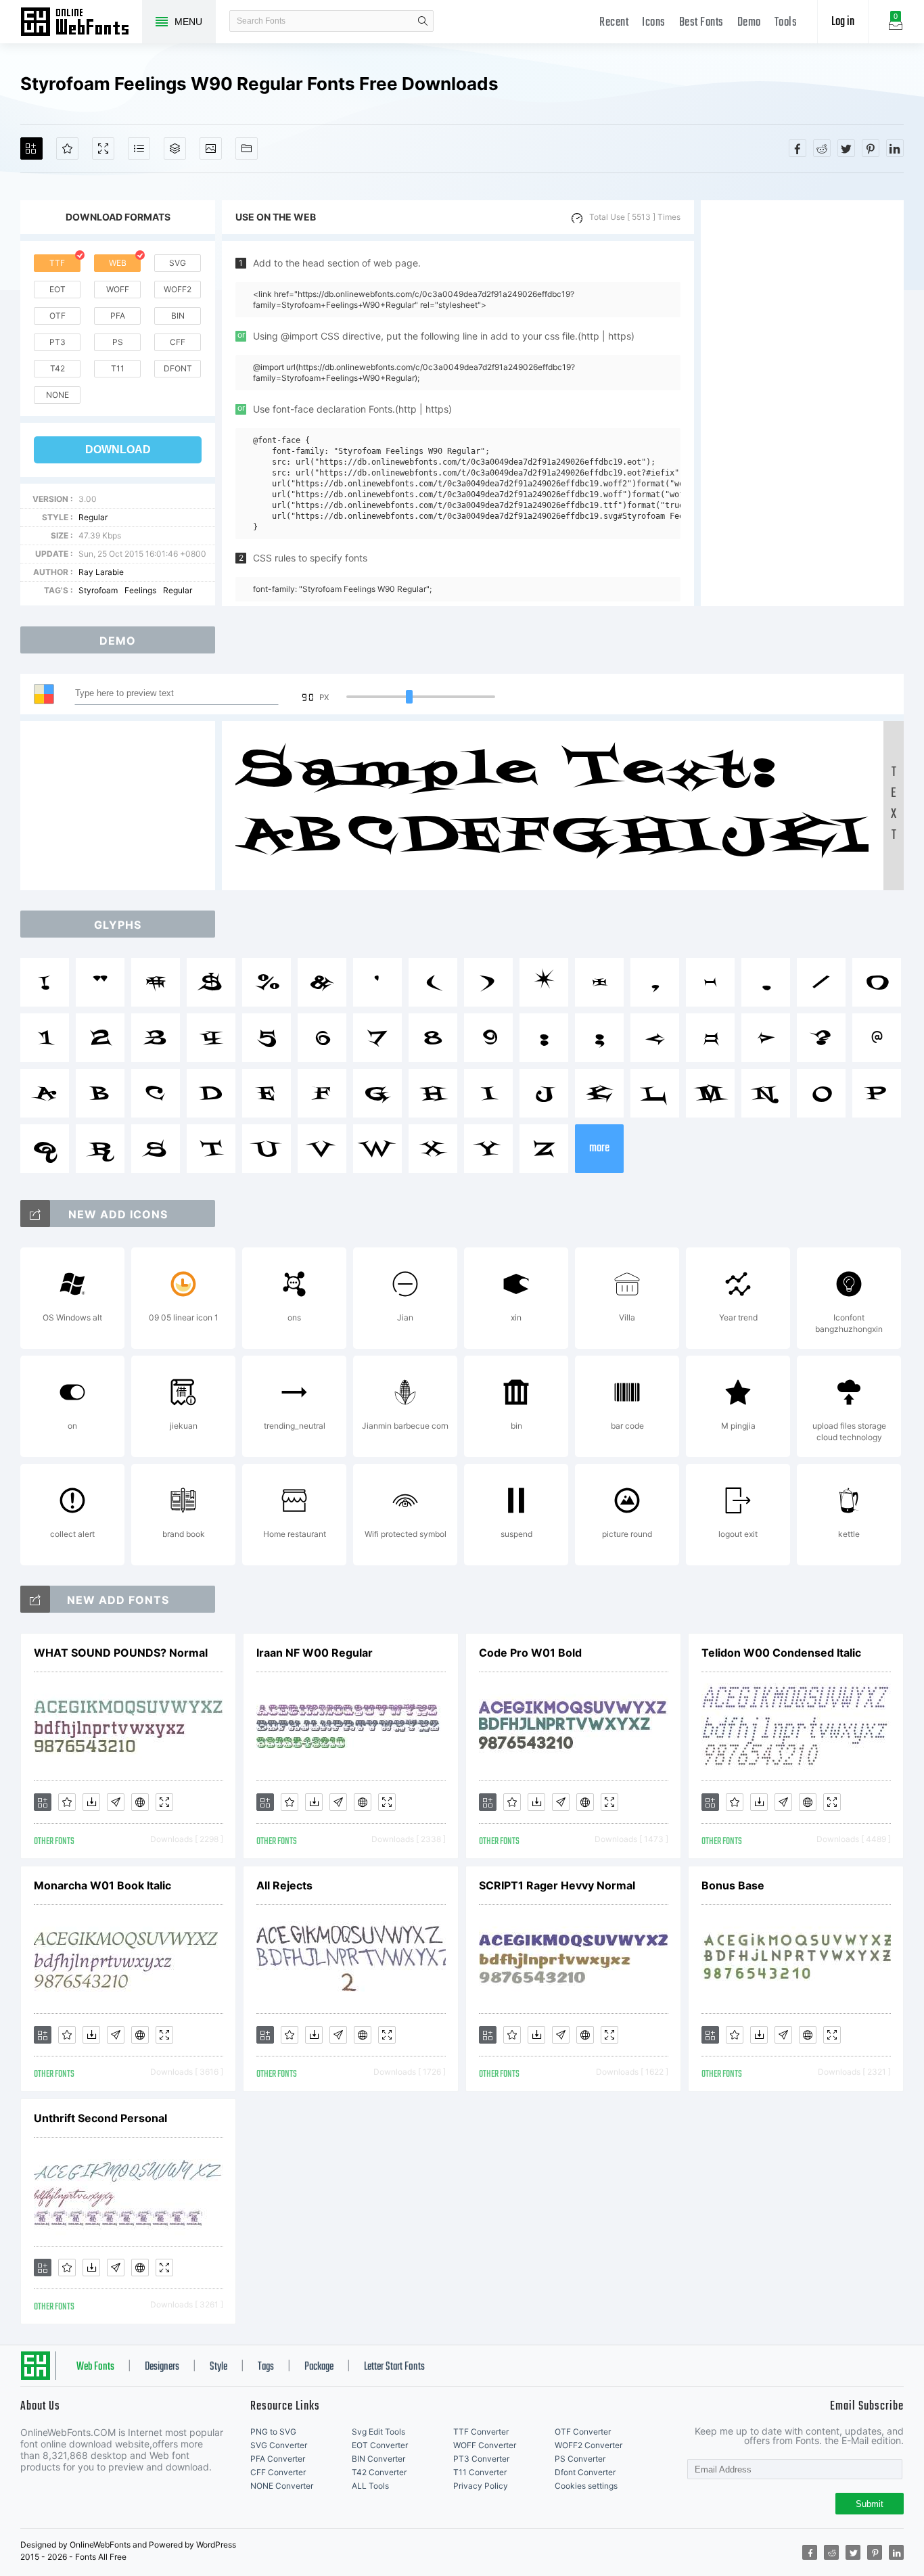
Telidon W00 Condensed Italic (781, 1653)
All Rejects (284, 1885)
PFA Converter (278, 2459)
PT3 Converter (481, 2459)
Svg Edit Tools (378, 2432)
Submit (870, 2504)
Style (218, 2367)
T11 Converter (480, 2472)
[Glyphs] (139, 148)
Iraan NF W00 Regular (315, 1653)
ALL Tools (370, 2486)
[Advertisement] (802, 403)
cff (178, 342)
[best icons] (35, 1599)
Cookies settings (586, 2486)
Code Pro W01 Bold (530, 1653)
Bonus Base (733, 1885)
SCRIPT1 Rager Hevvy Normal (557, 1885)
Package (319, 2367)
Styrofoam (98, 590)
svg (178, 263)
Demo (749, 23)
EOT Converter (380, 2445)
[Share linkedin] (895, 148)
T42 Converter (379, 2472)
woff (118, 289)
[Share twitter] (846, 148)
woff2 (178, 289)
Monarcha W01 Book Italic (102, 1885)
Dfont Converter (585, 2472)
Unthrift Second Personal (100, 2118)
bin (178, 316)
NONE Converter (282, 2486)
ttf (57, 263)
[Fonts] (247, 148)
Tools (786, 23)
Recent (614, 23)
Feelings (140, 590)
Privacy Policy (481, 2486)
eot (57, 289)
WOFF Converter (485, 2445)
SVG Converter (279, 2445)
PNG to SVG (273, 2432)
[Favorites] (67, 148)
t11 (118, 368)
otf (57, 316)
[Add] (31, 148)
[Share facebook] (798, 148)
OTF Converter (583, 2432)
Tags (266, 2367)
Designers (162, 2367)
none (57, 395)
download (118, 450)
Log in (843, 22)
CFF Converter (278, 2472)
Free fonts (81, 23)
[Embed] (140, 1802)
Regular (93, 517)
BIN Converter (378, 2459)
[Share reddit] (822, 148)
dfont (178, 368)
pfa (118, 316)
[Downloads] (91, 1802)
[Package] (175, 148)
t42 (57, 368)
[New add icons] (35, 1214)
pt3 (57, 342)
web (118, 263)
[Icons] (211, 148)
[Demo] (103, 148)
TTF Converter (481, 2432)
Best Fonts (701, 23)
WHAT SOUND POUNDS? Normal (121, 1653)
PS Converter (580, 2459)
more (599, 1148)
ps (118, 342)
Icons (654, 23)
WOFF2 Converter (588, 2445)
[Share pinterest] (871, 148)
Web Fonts (95, 2367)
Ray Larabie (101, 572)
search (423, 21)
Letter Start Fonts (394, 2367)
